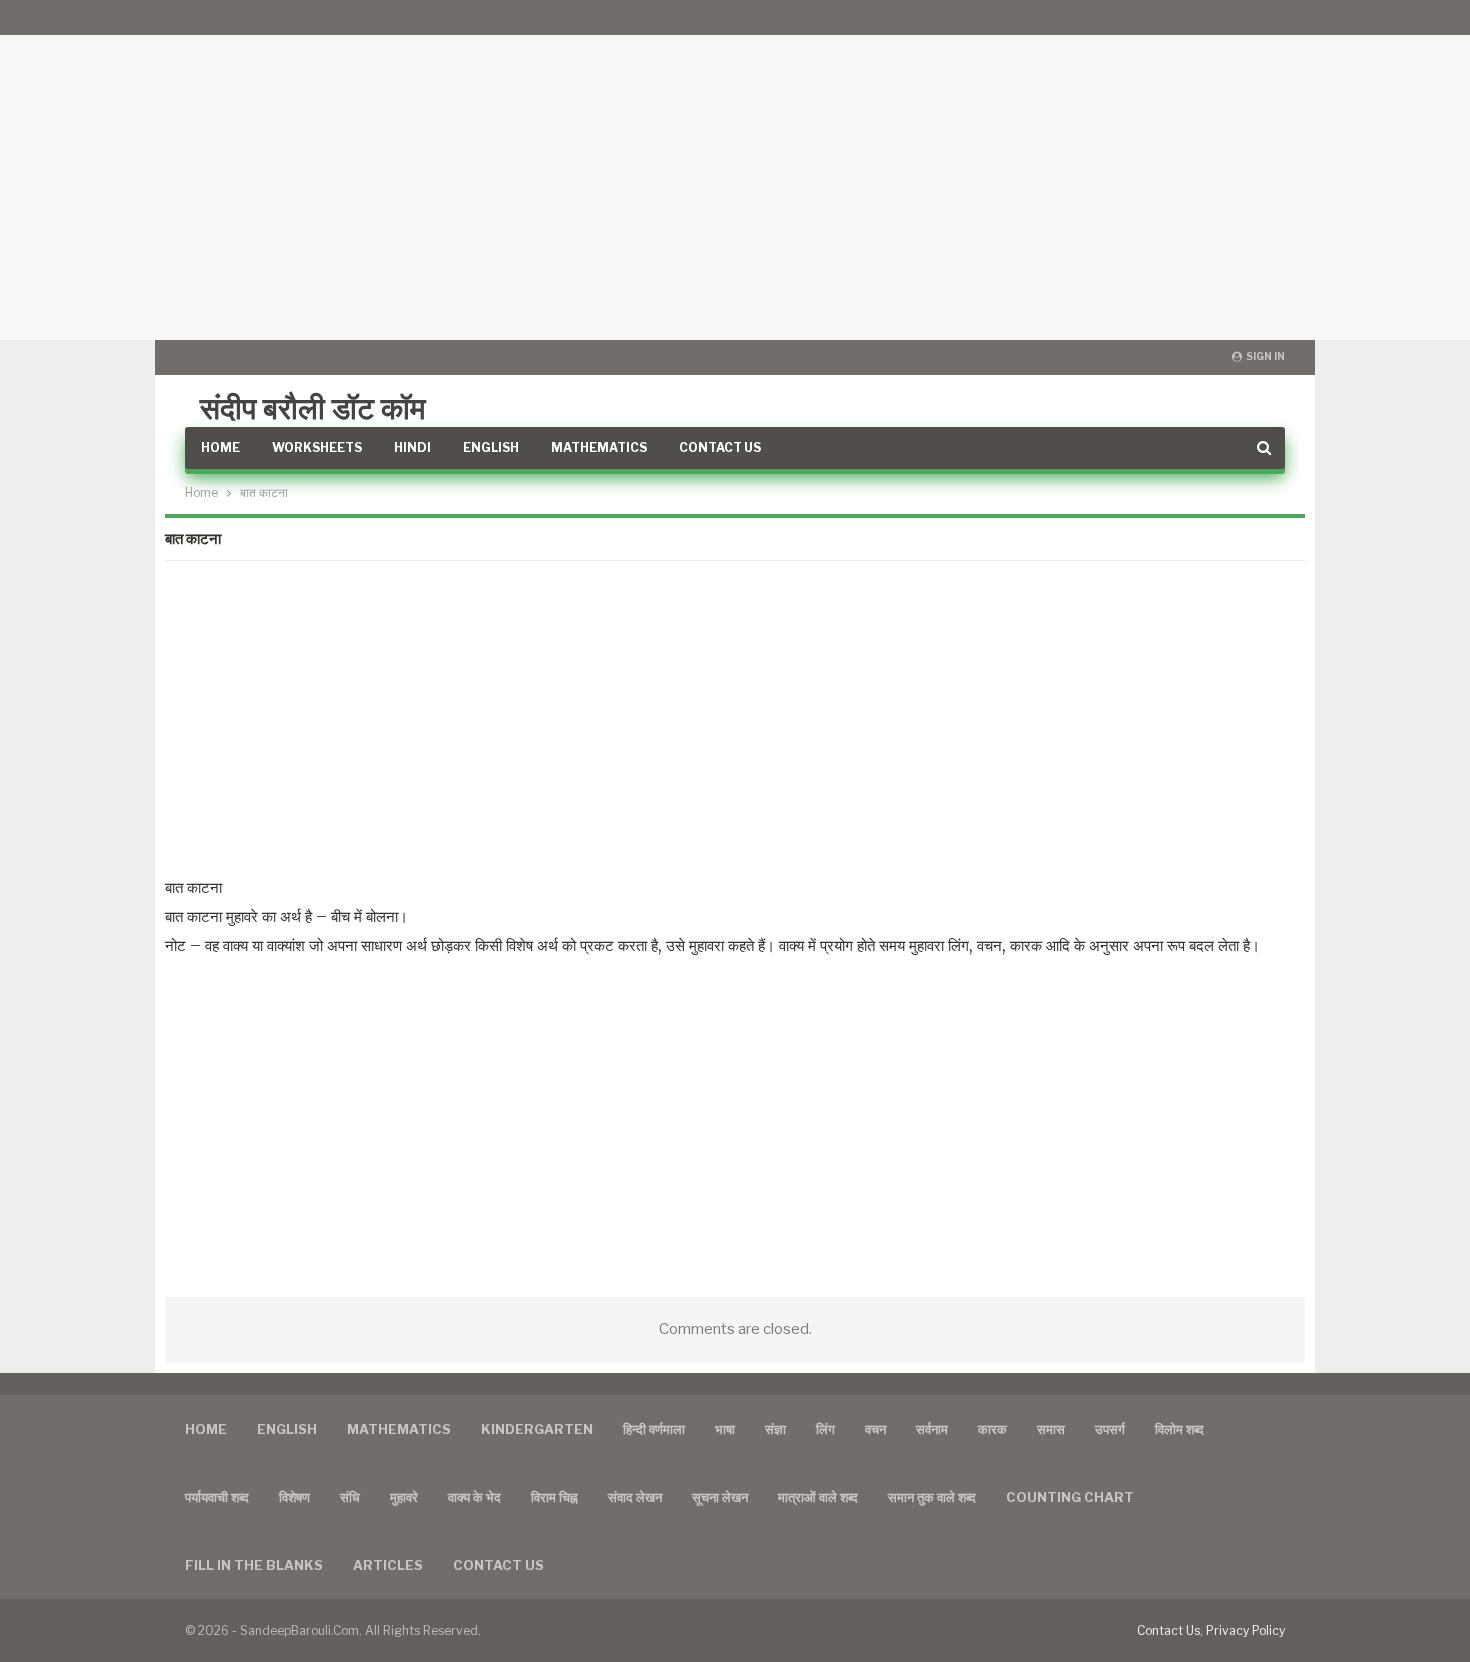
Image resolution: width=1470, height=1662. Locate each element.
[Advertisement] (735, 170)
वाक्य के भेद (474, 1497)
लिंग (825, 1429)
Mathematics (599, 447)
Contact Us (720, 447)
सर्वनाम (932, 1429)
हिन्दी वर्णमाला (654, 1429)
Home (220, 447)
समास (1051, 1429)
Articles (388, 1565)
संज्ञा (775, 1429)
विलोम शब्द (1179, 1429)
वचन (875, 1429)
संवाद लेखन (635, 1497)
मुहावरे (404, 1497)
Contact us (498, 1565)
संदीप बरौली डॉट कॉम (313, 408)
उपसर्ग (1110, 1429)
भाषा (725, 1429)
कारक (992, 1429)
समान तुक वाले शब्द (932, 1497)
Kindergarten (537, 1429)
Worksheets (317, 447)
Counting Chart (1070, 1497)
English (491, 447)
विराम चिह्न (554, 1497)
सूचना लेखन (720, 1497)
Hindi (412, 447)
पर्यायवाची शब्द (217, 1497)
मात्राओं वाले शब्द (818, 1497)
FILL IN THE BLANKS (254, 1565)
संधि (350, 1497)
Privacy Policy (1245, 1630)
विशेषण (294, 1497)
